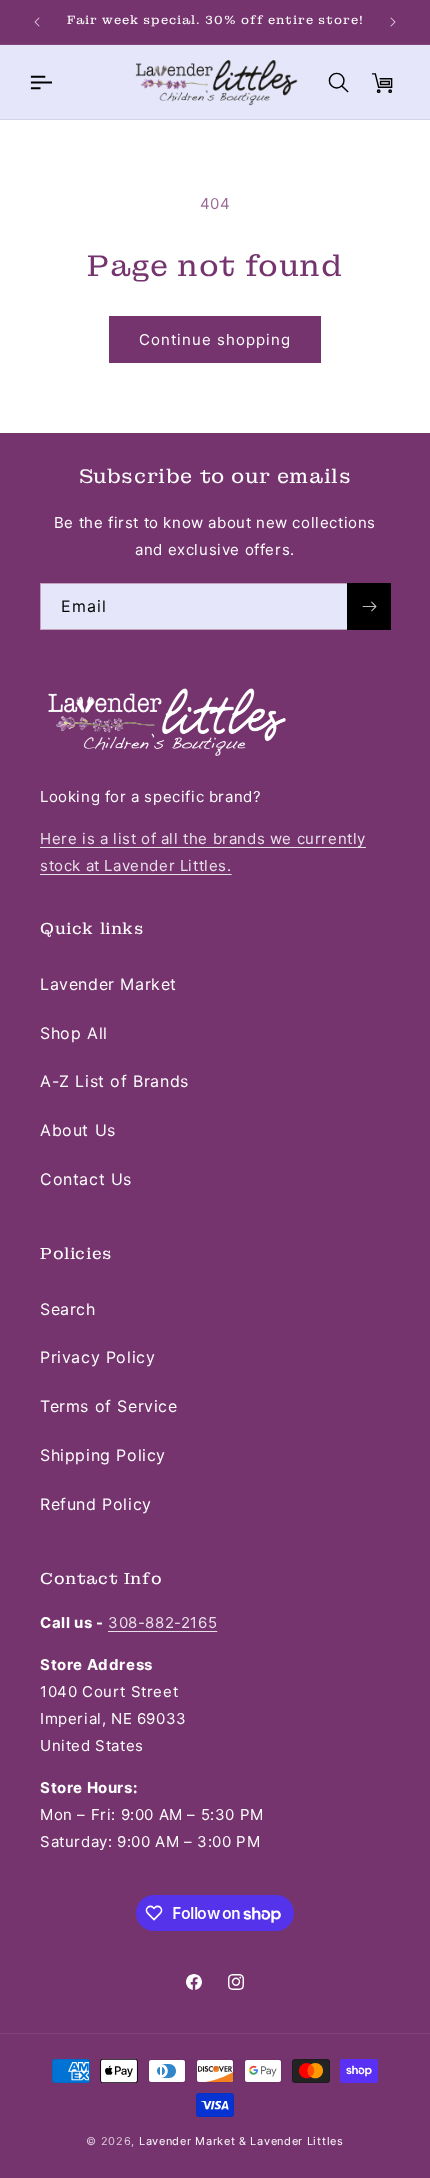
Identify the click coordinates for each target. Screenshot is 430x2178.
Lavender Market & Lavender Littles (241, 2141)
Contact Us (86, 1179)
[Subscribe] (369, 606)
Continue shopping (215, 339)
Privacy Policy (97, 1357)
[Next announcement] (393, 22)
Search (68, 1309)
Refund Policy (96, 1504)
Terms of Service (109, 1406)
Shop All (74, 1033)
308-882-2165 (162, 1622)
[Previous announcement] (37, 22)
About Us (78, 1130)
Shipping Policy (103, 1455)
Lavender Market (108, 984)
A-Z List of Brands (114, 1081)
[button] (40, 82)
